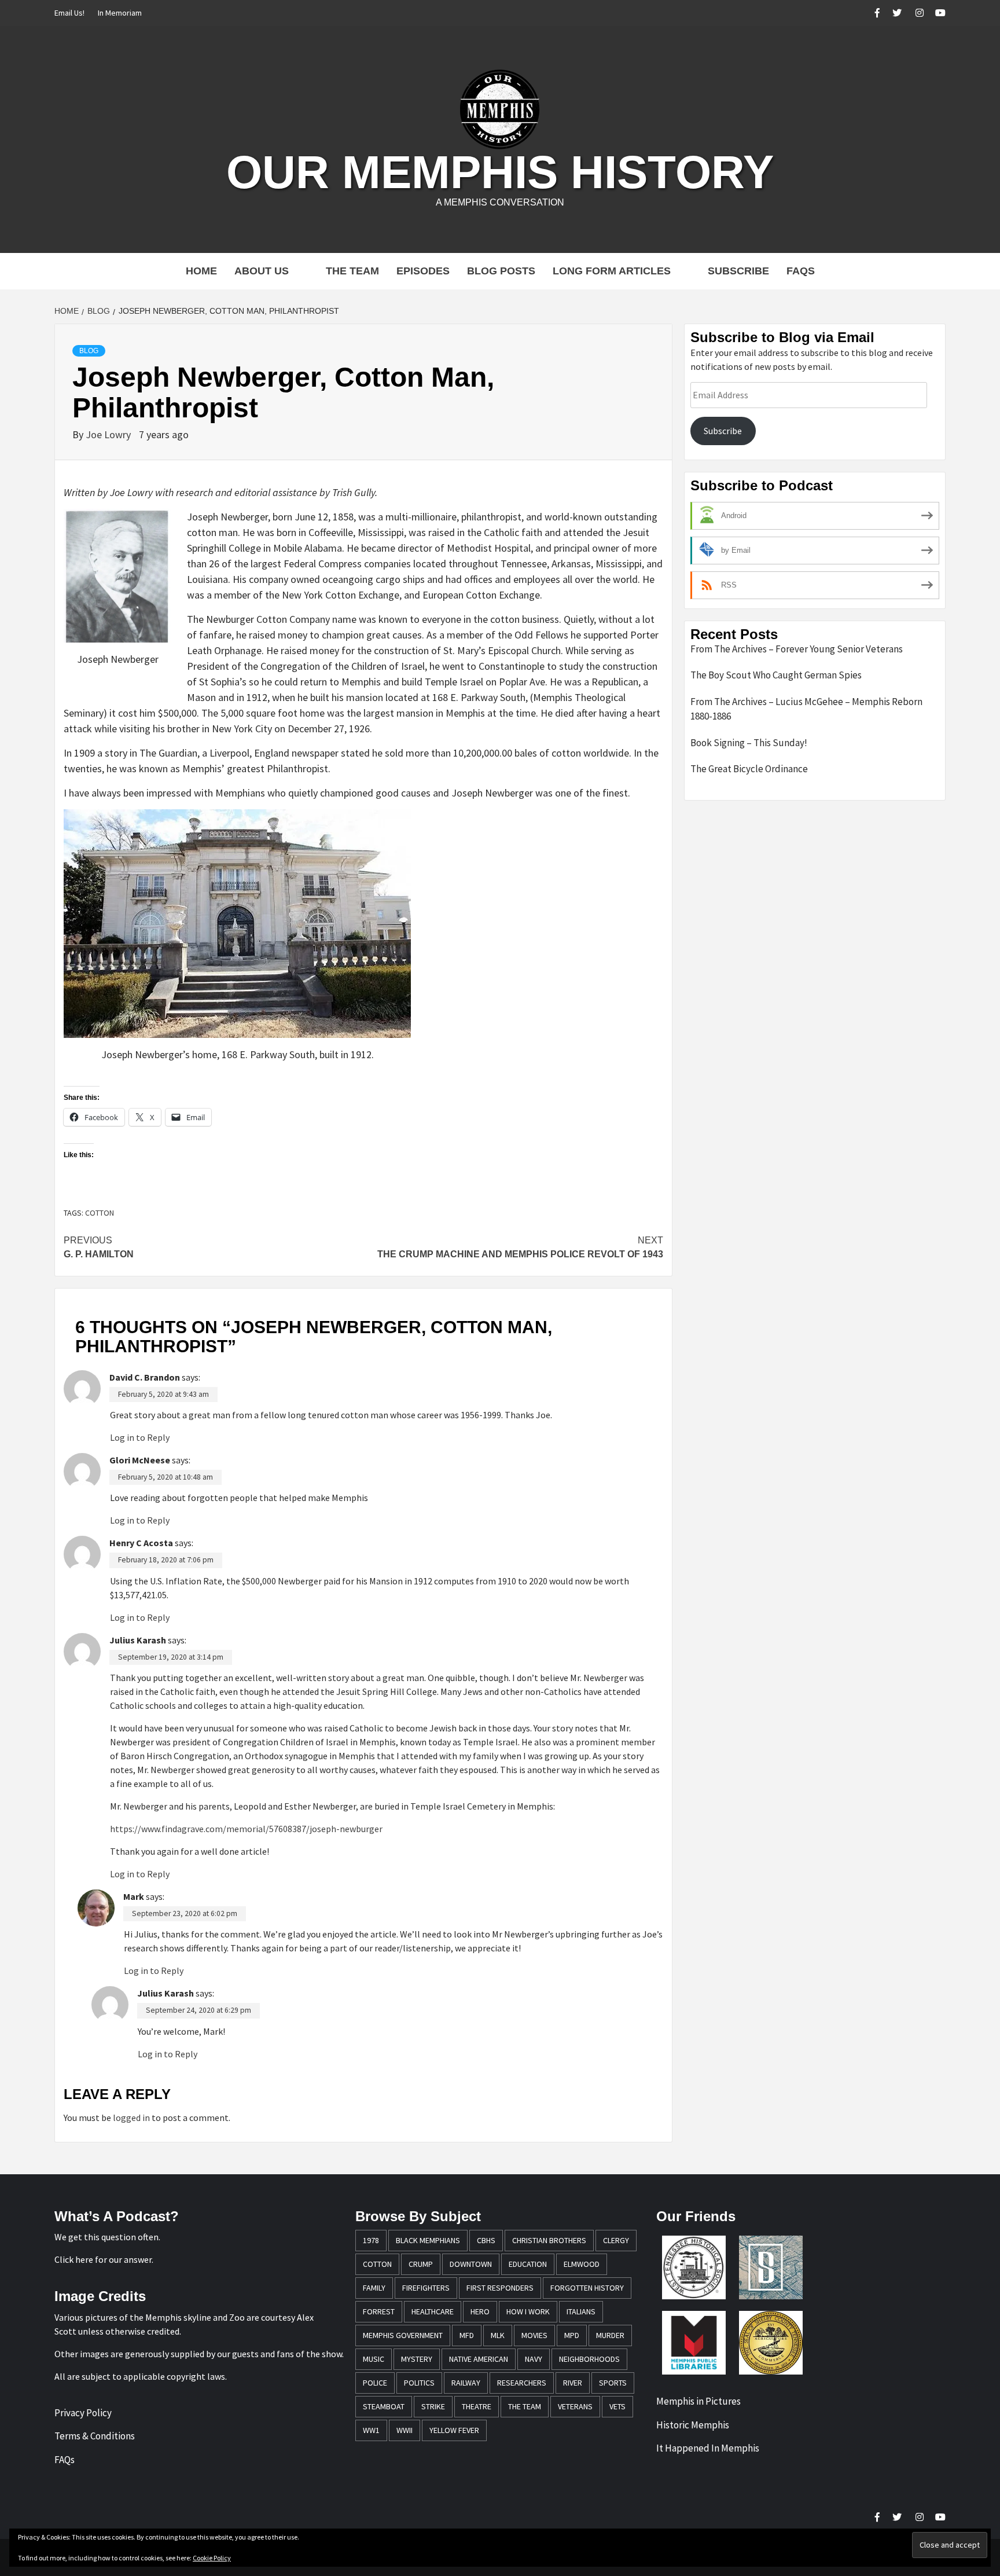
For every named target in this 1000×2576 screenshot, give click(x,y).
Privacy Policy (83, 2413)
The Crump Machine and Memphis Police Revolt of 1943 (520, 1247)
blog (89, 351)
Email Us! (69, 13)
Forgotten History (587, 2288)
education (528, 2264)
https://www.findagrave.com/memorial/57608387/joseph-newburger (246, 1829)
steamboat (384, 2406)
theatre (477, 2406)
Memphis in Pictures (698, 2401)
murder (610, 2335)
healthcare (433, 2311)
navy (534, 2359)
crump (421, 2264)
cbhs (486, 2240)
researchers (522, 2383)
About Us (262, 271)
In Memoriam (120, 13)
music (374, 2359)
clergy (616, 2240)
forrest (379, 2311)
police (375, 2383)
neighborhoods (589, 2359)
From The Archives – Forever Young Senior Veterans (797, 649)
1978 (371, 2240)
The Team (352, 271)
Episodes (423, 271)
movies (534, 2335)
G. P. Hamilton (99, 1247)
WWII (405, 2430)
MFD (467, 2335)
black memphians (428, 2240)
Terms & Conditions (95, 2436)
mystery (417, 2359)
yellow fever (454, 2430)
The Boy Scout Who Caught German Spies (776, 675)
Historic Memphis (693, 2425)
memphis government (403, 2335)
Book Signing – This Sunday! (749, 743)
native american (479, 2359)
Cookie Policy (212, 2558)
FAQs (801, 271)
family (374, 2288)
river (573, 2383)
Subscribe (738, 271)
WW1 (371, 2430)
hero (480, 2311)
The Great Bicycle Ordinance (749, 769)
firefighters (426, 2288)
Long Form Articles (612, 271)
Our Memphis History (500, 172)
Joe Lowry (109, 434)
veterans (575, 2406)
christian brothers (549, 2240)
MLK (498, 2335)
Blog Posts (501, 271)
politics (419, 2383)
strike (433, 2406)
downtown (471, 2264)
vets (617, 2406)
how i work (528, 2311)
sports (613, 2383)
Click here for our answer (103, 2259)
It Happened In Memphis (708, 2448)
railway (466, 2383)
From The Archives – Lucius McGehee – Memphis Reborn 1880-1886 (806, 709)
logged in (131, 2118)
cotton (100, 1213)
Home (201, 271)
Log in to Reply (140, 1437)
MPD (572, 2335)
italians (581, 2311)
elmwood (582, 2264)
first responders (500, 2288)
